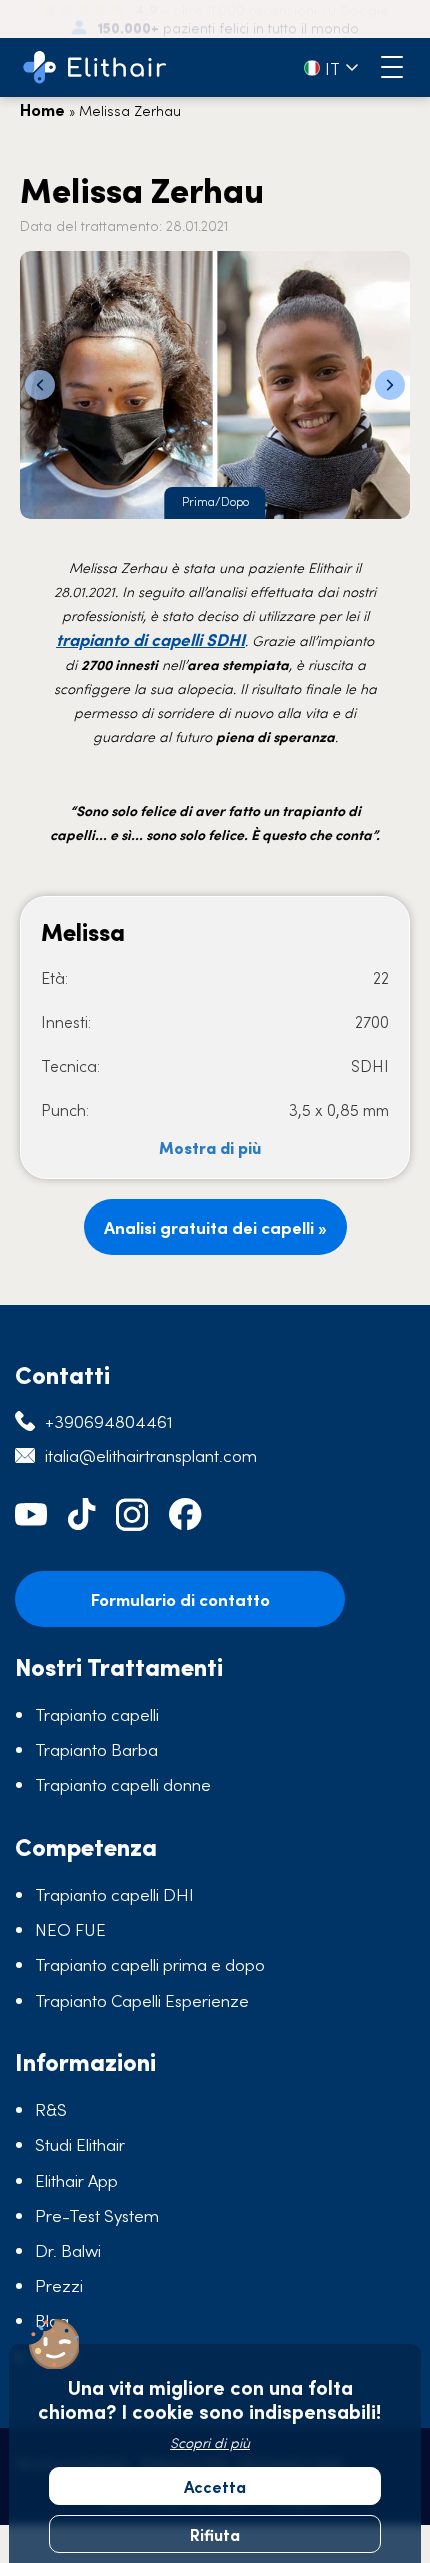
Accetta (215, 2486)
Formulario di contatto (180, 1599)
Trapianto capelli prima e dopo (150, 1964)
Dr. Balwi (68, 2250)
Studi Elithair (80, 2144)
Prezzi (59, 2285)
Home (42, 109)
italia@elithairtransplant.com (151, 1455)
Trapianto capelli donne (123, 1784)
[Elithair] (95, 67)
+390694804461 (109, 1421)
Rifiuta (215, 2534)
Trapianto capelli (97, 1714)
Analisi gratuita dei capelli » (215, 1227)
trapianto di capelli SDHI (150, 639)
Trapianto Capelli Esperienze (142, 2000)
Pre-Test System (97, 2215)
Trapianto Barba (96, 1749)
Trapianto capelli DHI (114, 1894)
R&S (51, 2109)
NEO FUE (70, 1929)
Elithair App (76, 2180)
